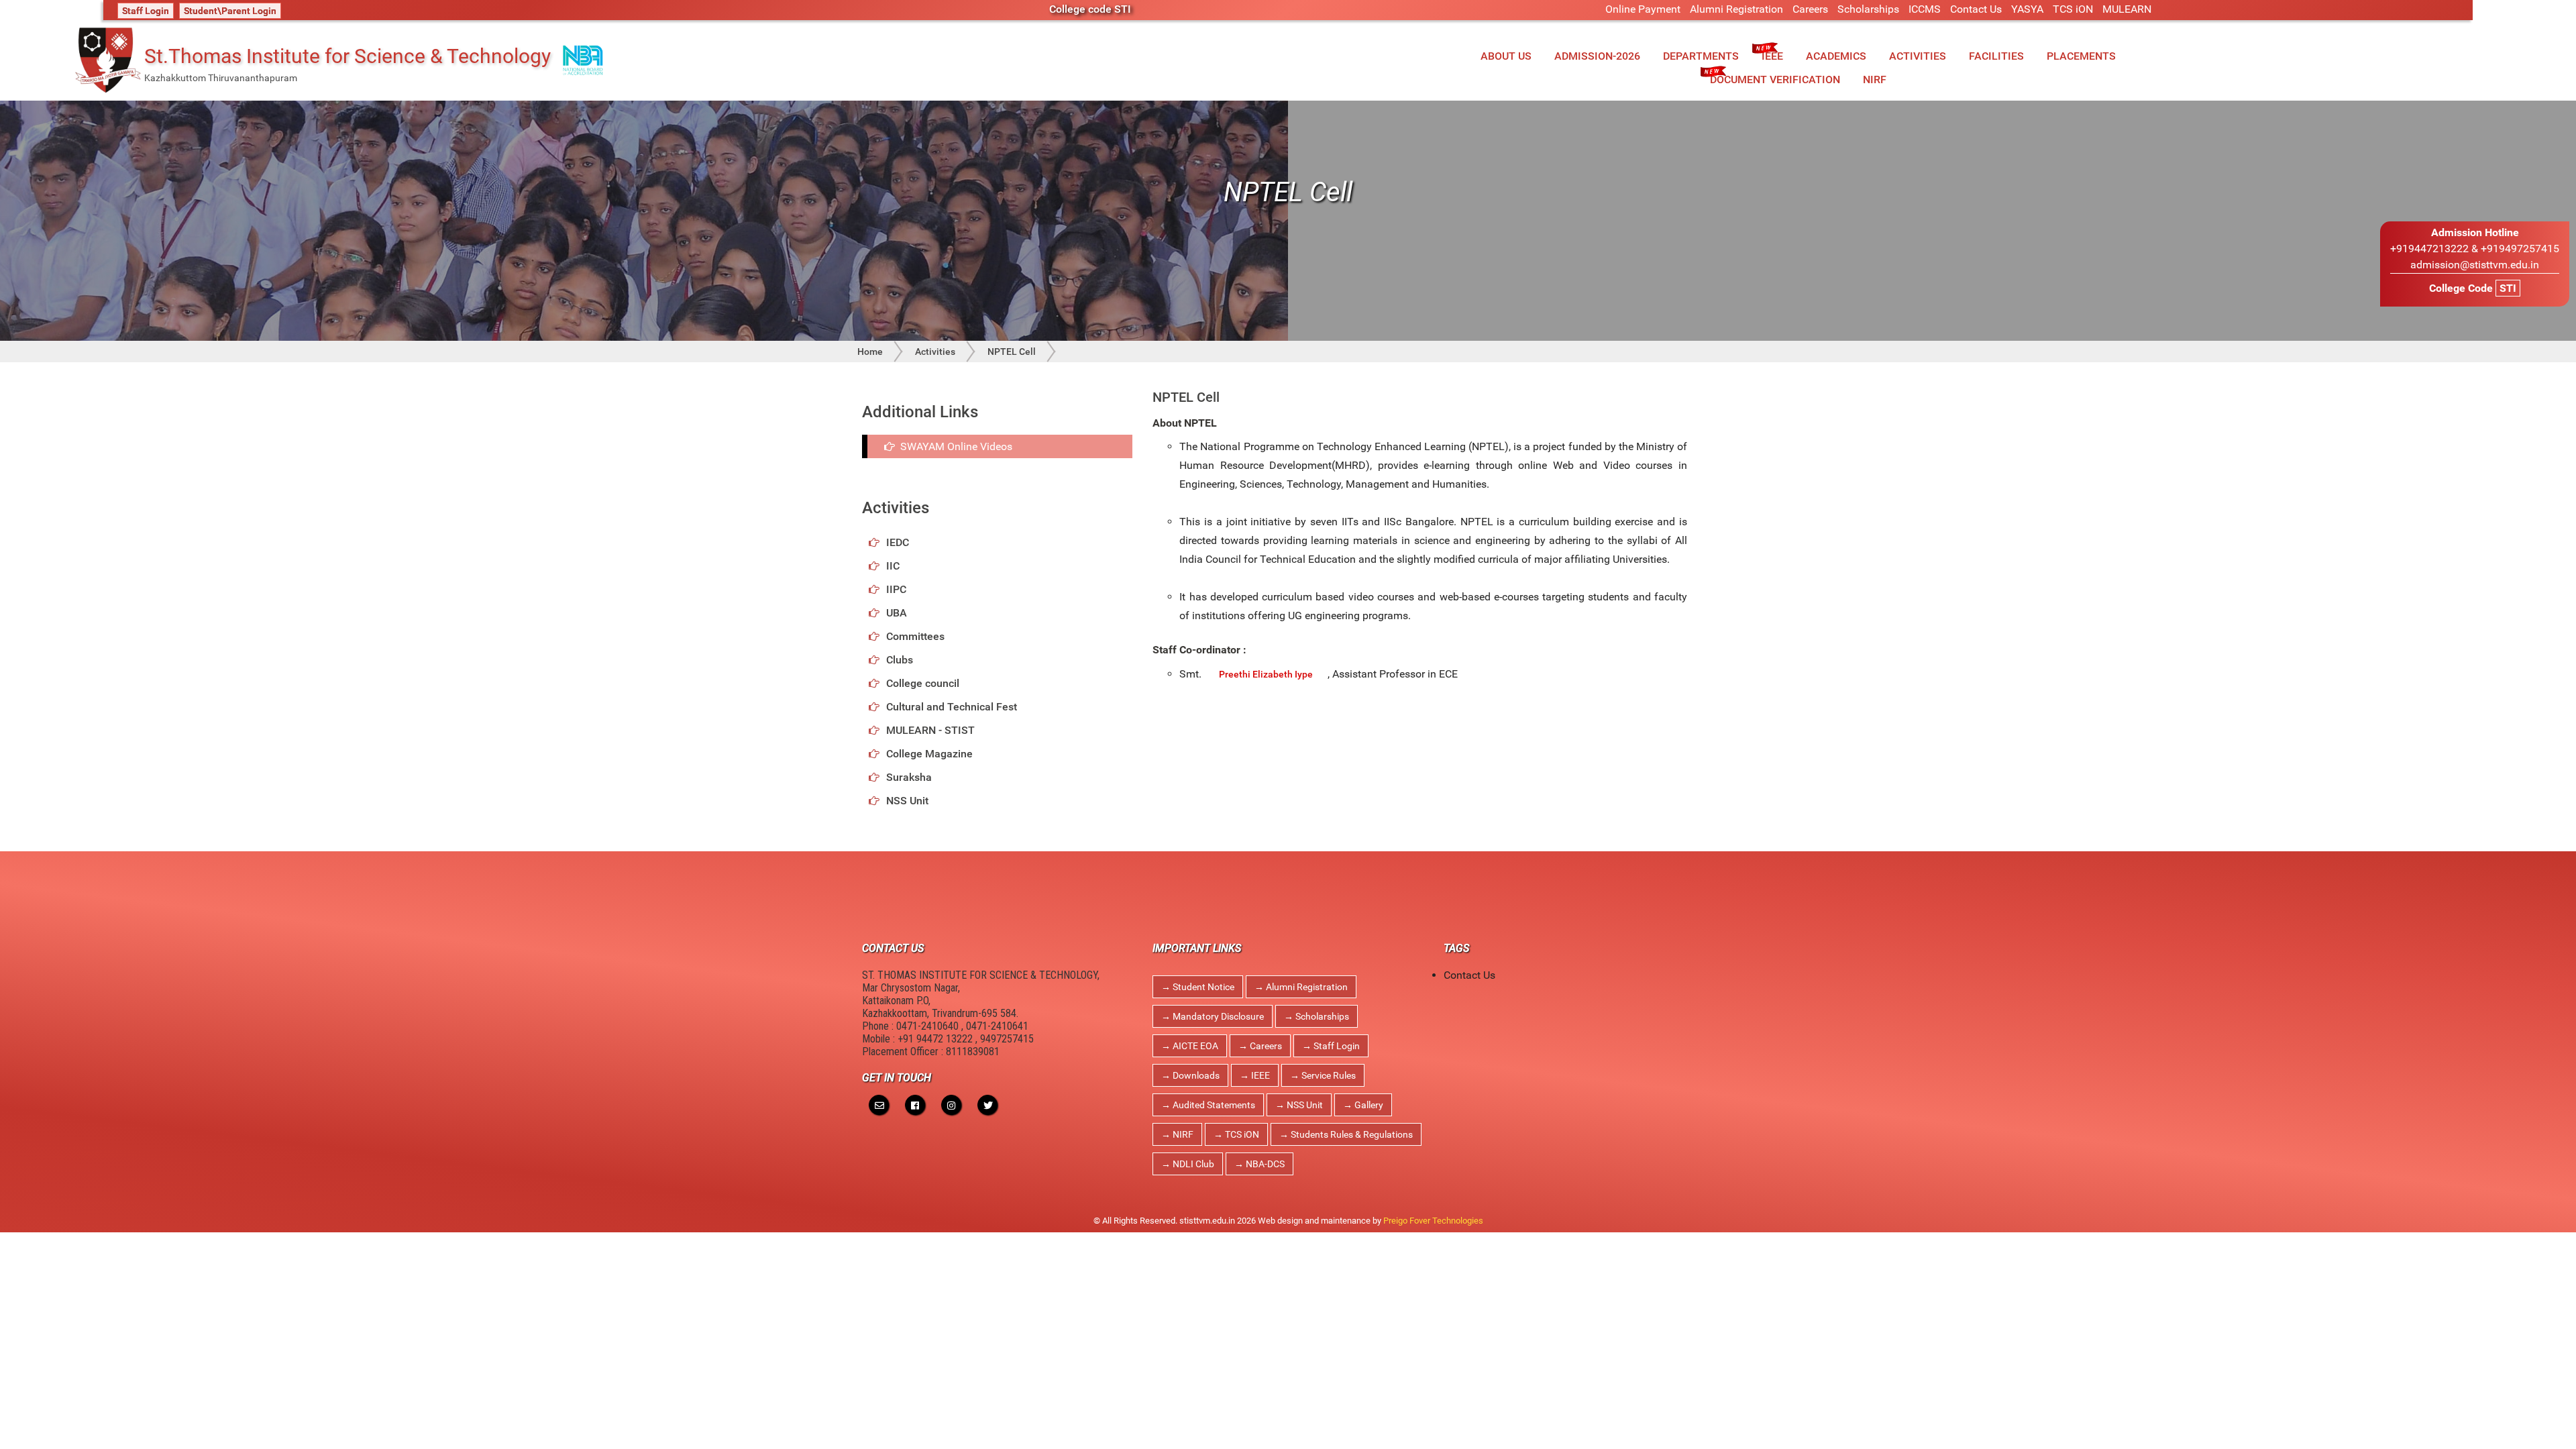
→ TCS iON (1236, 1134)
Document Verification (1775, 79)
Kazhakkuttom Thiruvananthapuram (221, 78)
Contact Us (1976, 9)
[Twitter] (987, 1105)
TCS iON (2073, 9)
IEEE (1772, 56)
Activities (1918, 56)
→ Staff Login (1331, 1046)
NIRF (1875, 79)
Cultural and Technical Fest (952, 707)
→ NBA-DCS (1259, 1164)
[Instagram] (951, 1105)
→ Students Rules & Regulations (1346, 1134)
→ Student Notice (1198, 987)
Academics (1836, 56)
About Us (1506, 56)
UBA (897, 613)
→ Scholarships (1317, 1016)
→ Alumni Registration (1301, 987)
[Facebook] (915, 1105)
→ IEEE (1255, 1075)
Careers (1810, 9)
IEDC (898, 542)
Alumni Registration (1736, 9)
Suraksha (909, 777)
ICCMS (1925, 9)
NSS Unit (907, 801)
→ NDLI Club (1188, 1164)
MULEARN (2127, 9)
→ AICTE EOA (1190, 1046)
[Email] (879, 1105)
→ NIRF (1177, 1134)
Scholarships (1868, 9)
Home (870, 352)
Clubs (900, 660)
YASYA (2027, 9)
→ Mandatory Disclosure (1213, 1016)
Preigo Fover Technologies (1433, 1221)
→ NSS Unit (1299, 1105)
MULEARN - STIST (930, 730)
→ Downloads (1190, 1075)
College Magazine (929, 754)
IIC (893, 566)
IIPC (896, 589)
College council (923, 683)
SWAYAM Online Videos (954, 446)
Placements (2081, 56)
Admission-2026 (1597, 56)
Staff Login (146, 11)
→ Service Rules (1323, 1075)
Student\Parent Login (230, 11)
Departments (1701, 56)
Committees (915, 636)
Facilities (1996, 56)
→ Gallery (1363, 1105)
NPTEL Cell (1012, 352)
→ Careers (1260, 1046)
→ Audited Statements (1208, 1105)
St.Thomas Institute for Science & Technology (347, 56)
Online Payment (1643, 9)
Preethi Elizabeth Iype (1266, 674)
